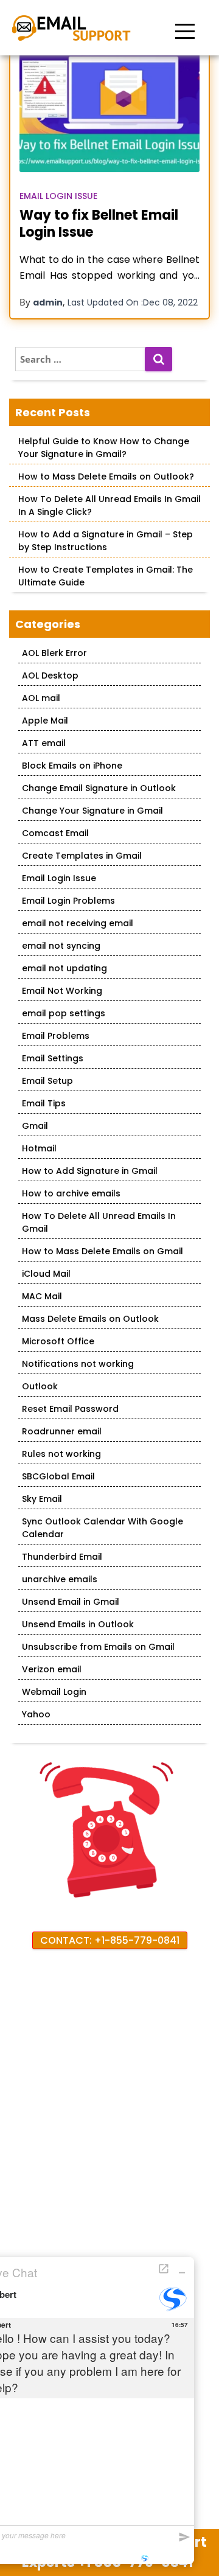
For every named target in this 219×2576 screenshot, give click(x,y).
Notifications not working (78, 1364)
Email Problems (56, 1036)
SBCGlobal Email (58, 1476)
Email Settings (53, 1058)
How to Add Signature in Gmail (90, 1171)
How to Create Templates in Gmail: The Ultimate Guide (106, 576)
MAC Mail (42, 1296)
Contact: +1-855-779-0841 (110, 1940)
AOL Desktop (50, 675)
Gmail (35, 1126)
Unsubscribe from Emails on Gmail (98, 1647)
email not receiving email (78, 923)
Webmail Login (54, 1692)
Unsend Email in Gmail (71, 1602)
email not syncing (61, 946)
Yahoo (36, 1714)
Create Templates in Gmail (82, 856)
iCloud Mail (46, 1274)
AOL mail (41, 698)
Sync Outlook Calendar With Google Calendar (103, 1528)
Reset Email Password (70, 1409)
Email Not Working (62, 991)
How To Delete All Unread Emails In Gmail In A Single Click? (109, 505)
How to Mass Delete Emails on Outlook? (106, 476)
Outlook (40, 1386)
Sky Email (42, 1499)
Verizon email (52, 1669)
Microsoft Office (58, 1341)
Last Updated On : (133, 302)
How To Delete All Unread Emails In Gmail (99, 1222)
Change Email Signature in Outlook (99, 788)
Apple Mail (45, 721)
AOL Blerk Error (54, 653)
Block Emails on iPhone (72, 766)
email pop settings (64, 1013)
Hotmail (39, 1148)
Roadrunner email (62, 1431)
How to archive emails (71, 1193)
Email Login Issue (58, 196)
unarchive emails (60, 1579)
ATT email (44, 743)
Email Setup (47, 1081)
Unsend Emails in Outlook (78, 1624)
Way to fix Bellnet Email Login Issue (99, 224)
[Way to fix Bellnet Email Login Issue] (109, 112)
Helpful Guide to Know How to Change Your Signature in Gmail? (104, 448)
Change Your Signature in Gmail (92, 811)
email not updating (64, 968)
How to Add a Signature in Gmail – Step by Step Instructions (106, 541)
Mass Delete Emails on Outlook (90, 1319)
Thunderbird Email (62, 1557)
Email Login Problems (68, 901)
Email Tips (44, 1103)
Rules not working (61, 1454)
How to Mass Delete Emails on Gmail (103, 1251)
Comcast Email (55, 833)
